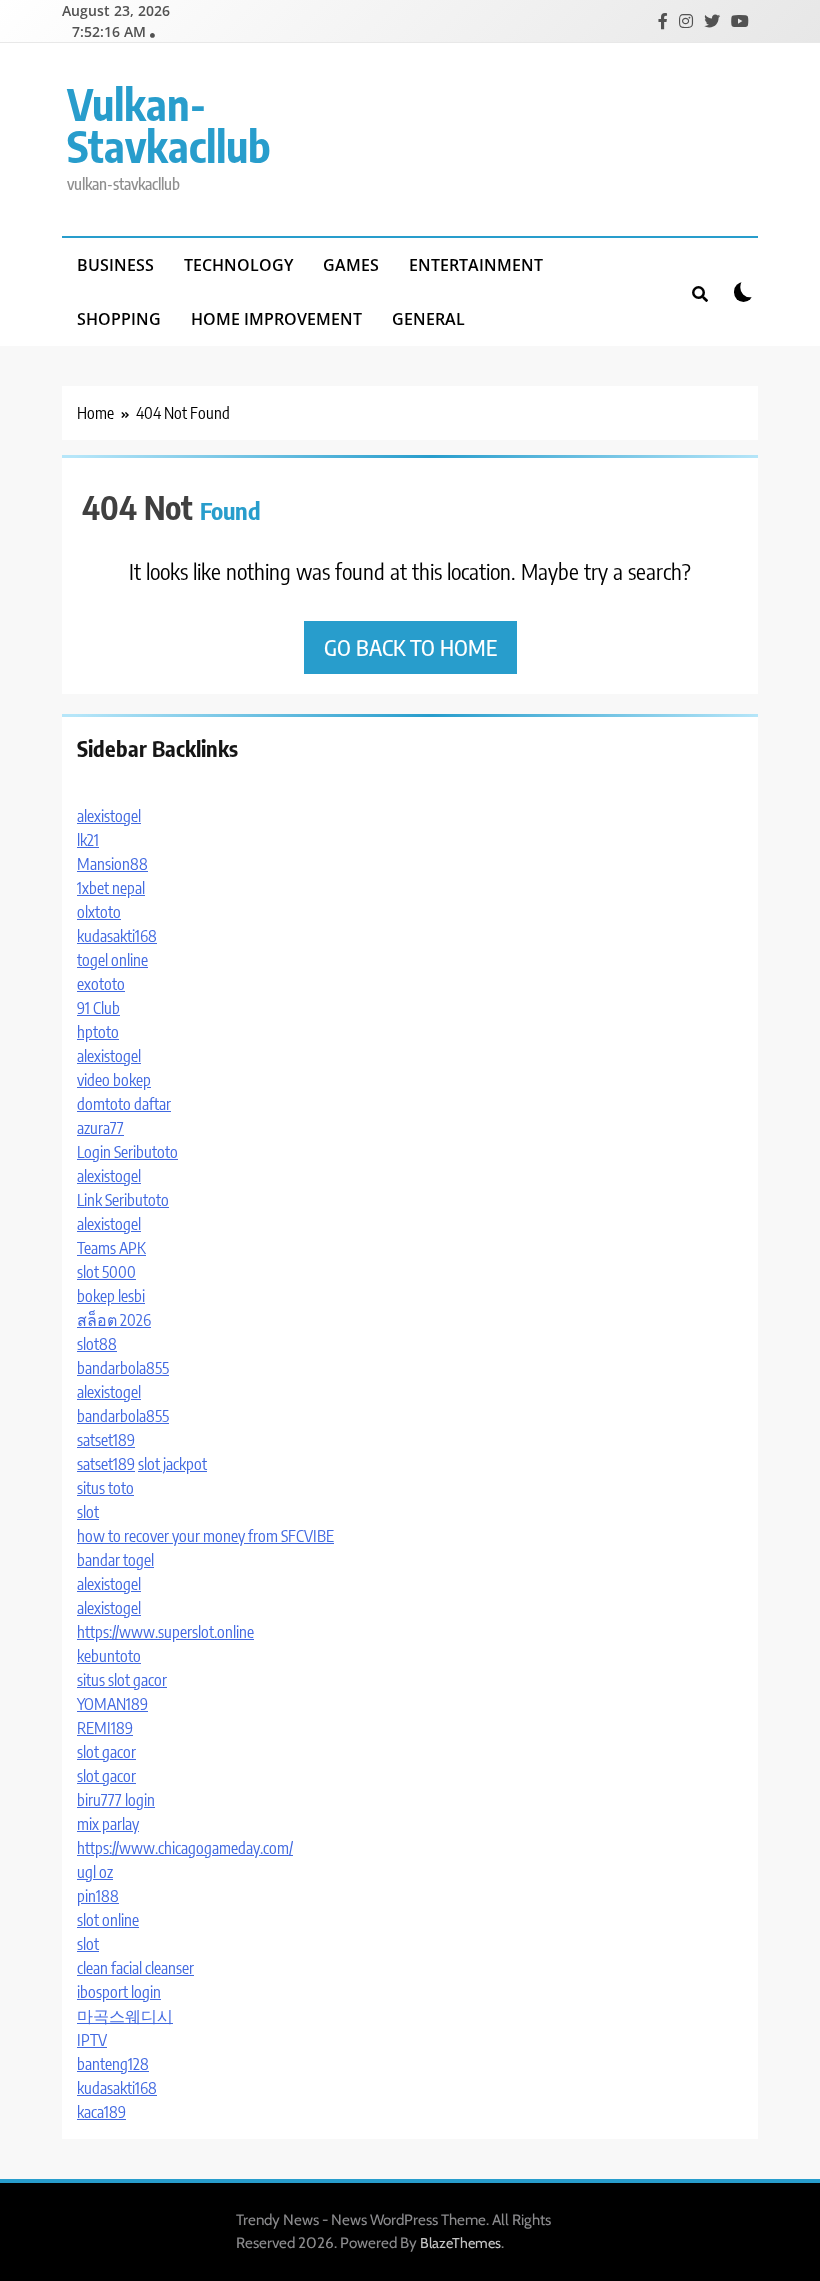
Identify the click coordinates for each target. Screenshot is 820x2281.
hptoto (98, 1032)
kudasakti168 (117, 936)
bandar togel (115, 1560)
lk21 (88, 840)
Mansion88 (112, 864)
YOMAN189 (112, 1704)
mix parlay (108, 1824)
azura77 (100, 1128)
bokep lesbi (111, 1296)
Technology (238, 265)
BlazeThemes (460, 2243)
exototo (101, 984)
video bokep (114, 1080)
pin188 (98, 1896)
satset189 (106, 1440)
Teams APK (111, 1248)
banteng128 (113, 2064)
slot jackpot (172, 1464)
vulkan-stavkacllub (169, 124)
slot (88, 1512)
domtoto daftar (124, 1104)
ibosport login (119, 1992)
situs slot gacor (122, 1680)
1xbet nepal (111, 888)
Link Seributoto (123, 1200)
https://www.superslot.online (165, 1632)
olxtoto (99, 912)
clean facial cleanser (135, 1968)
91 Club (98, 1008)
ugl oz (95, 1872)
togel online (112, 960)
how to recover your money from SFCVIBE (205, 1536)
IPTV (92, 2040)
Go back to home (410, 647)
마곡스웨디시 (125, 2016)
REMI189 (105, 1728)
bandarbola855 (123, 1368)
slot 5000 (106, 1272)
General (428, 319)
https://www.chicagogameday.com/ (185, 1848)
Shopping (119, 319)
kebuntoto (109, 1656)
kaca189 (101, 2112)
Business (115, 265)
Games (351, 265)
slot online (108, 1920)
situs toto (105, 1488)
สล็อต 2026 (114, 1320)
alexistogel (109, 816)
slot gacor (106, 1752)
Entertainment (476, 265)
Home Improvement (276, 319)
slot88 (97, 1344)
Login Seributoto (127, 1152)
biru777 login (116, 1800)
